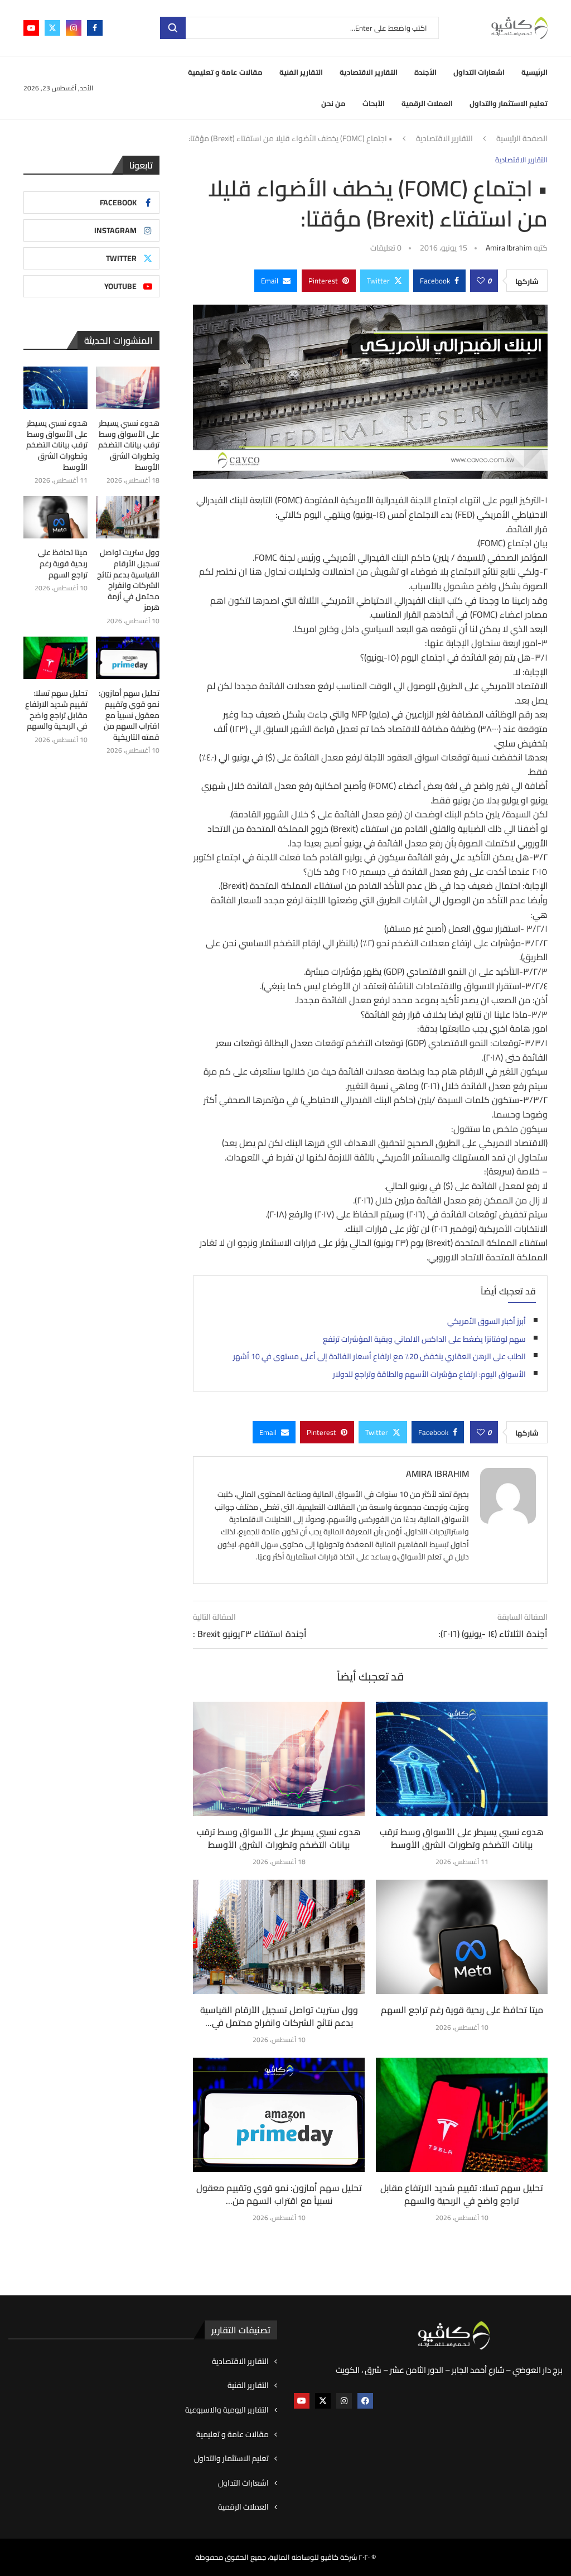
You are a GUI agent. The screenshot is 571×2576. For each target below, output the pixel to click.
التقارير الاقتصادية (369, 72)
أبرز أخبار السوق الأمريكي (487, 1321)
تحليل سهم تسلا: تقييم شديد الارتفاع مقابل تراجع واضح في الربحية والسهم (462, 2194)
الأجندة (425, 72)
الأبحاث (374, 103)
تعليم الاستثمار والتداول (509, 103)
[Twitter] (52, 28)
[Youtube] (31, 28)
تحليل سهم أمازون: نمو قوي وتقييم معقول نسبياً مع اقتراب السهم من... (279, 2194)
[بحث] (173, 28)
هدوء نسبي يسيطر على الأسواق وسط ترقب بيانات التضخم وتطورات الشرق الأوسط (279, 1838)
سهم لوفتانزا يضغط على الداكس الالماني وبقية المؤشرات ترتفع (424, 1339)
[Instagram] (74, 28)
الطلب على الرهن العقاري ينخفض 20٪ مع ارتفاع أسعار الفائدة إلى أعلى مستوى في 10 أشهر (379, 1356)
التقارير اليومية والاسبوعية (227, 2410)
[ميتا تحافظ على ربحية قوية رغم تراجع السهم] (462, 1937)
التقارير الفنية (301, 72)
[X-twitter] (323, 2401)
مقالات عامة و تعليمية (225, 72)
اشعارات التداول (479, 72)
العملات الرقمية (427, 103)
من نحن (333, 103)
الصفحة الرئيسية (522, 139)
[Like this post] (481, 281)
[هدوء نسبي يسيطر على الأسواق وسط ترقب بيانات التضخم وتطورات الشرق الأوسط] (279, 1759)
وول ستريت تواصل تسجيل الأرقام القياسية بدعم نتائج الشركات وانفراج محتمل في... (279, 2016)
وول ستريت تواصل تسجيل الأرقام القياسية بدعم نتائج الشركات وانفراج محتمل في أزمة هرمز (128, 580)
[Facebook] (95, 28)
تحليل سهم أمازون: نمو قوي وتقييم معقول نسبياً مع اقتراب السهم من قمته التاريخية (129, 715)
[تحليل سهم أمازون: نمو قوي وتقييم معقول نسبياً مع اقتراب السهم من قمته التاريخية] (279, 2115)
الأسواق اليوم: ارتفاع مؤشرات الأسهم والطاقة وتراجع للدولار (429, 1374)
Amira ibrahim (509, 248)
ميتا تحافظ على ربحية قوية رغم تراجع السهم (462, 2010)
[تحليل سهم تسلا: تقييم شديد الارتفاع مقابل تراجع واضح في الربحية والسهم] (462, 2115)
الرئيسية (534, 72)
